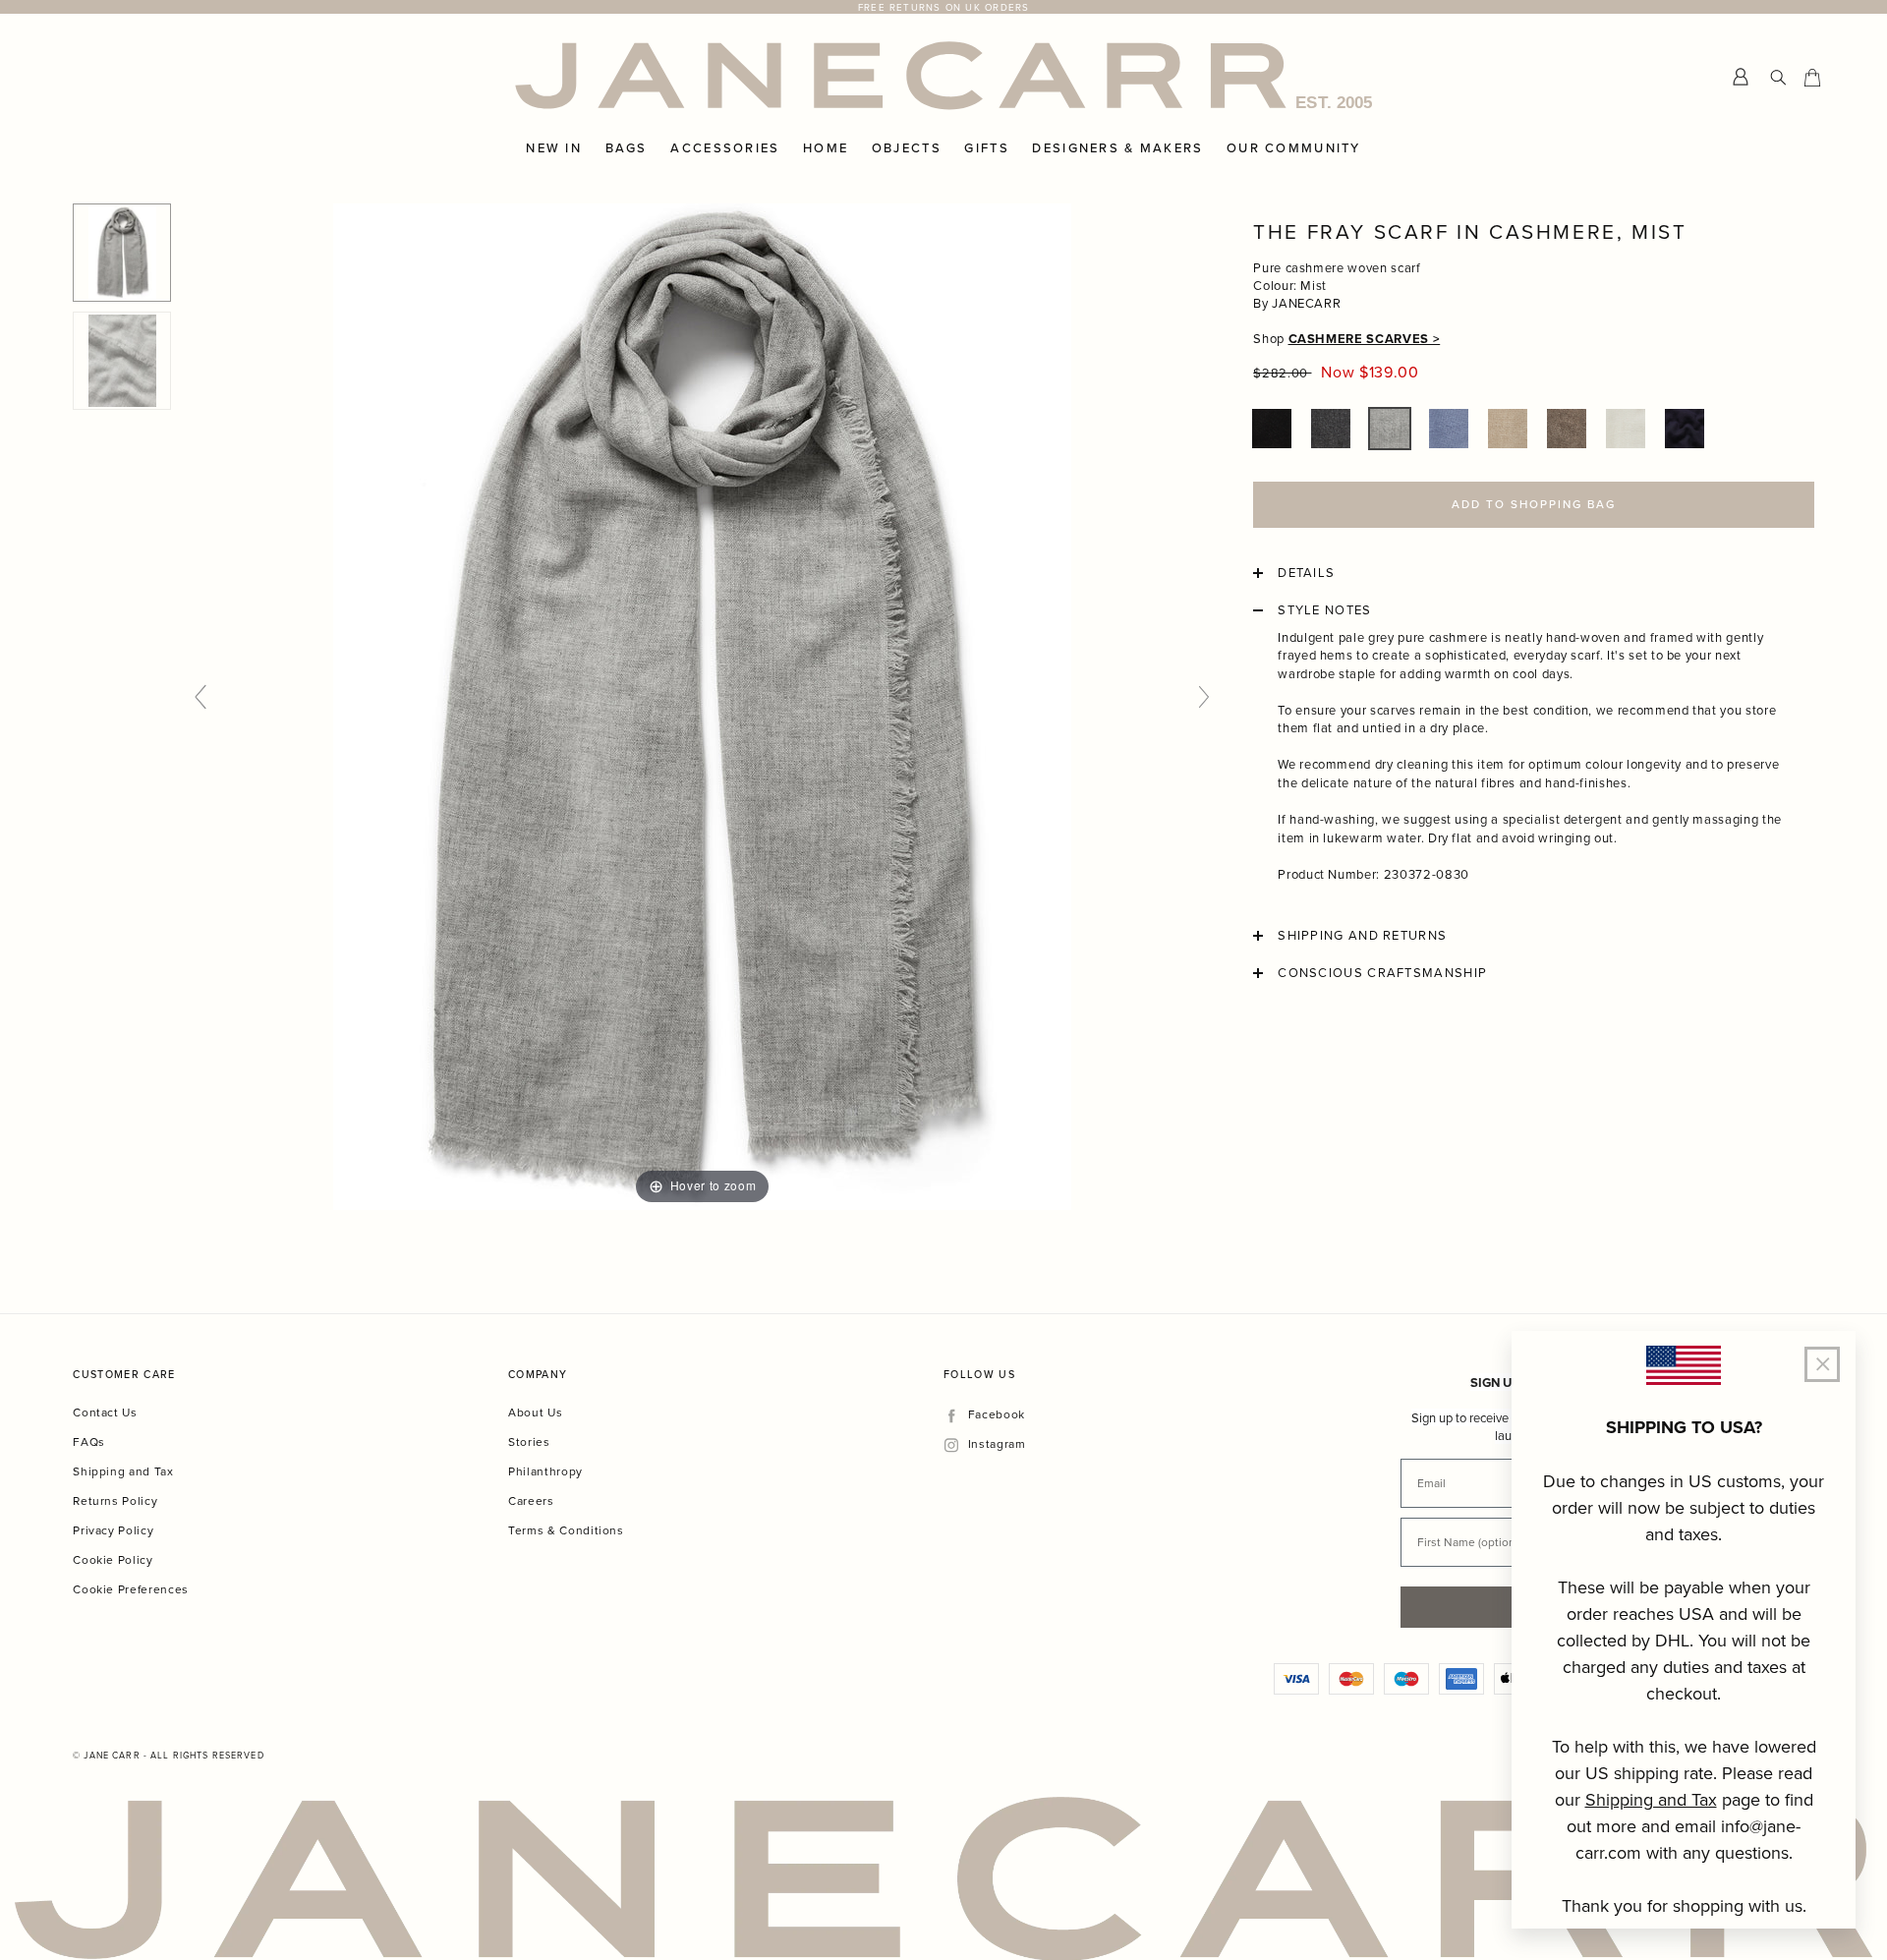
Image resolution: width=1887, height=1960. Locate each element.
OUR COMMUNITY (1294, 148)
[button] (1272, 429)
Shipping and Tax (123, 1471)
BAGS (627, 148)
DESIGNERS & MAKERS (1117, 148)
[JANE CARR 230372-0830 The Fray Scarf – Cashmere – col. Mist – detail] (122, 361)
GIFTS (986, 148)
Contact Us (105, 1412)
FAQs (89, 1441)
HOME (826, 148)
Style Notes (1324, 610)
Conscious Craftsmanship (1382, 973)
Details (1306, 573)
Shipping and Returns (1362, 936)
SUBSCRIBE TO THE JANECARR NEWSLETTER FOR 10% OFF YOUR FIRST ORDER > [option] (943, 7)
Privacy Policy (113, 1530)
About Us (535, 1412)
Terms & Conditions (566, 1530)
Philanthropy (545, 1471)
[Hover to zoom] (702, 705)
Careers (531, 1500)
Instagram (997, 1444)
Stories (529, 1441)
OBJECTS (907, 148)
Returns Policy (115, 1500)
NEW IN (554, 148)
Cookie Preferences (131, 1589)
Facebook (996, 1415)
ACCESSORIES (725, 148)
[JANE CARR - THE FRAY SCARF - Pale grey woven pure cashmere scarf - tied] (122, 253)
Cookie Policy (113, 1559)
